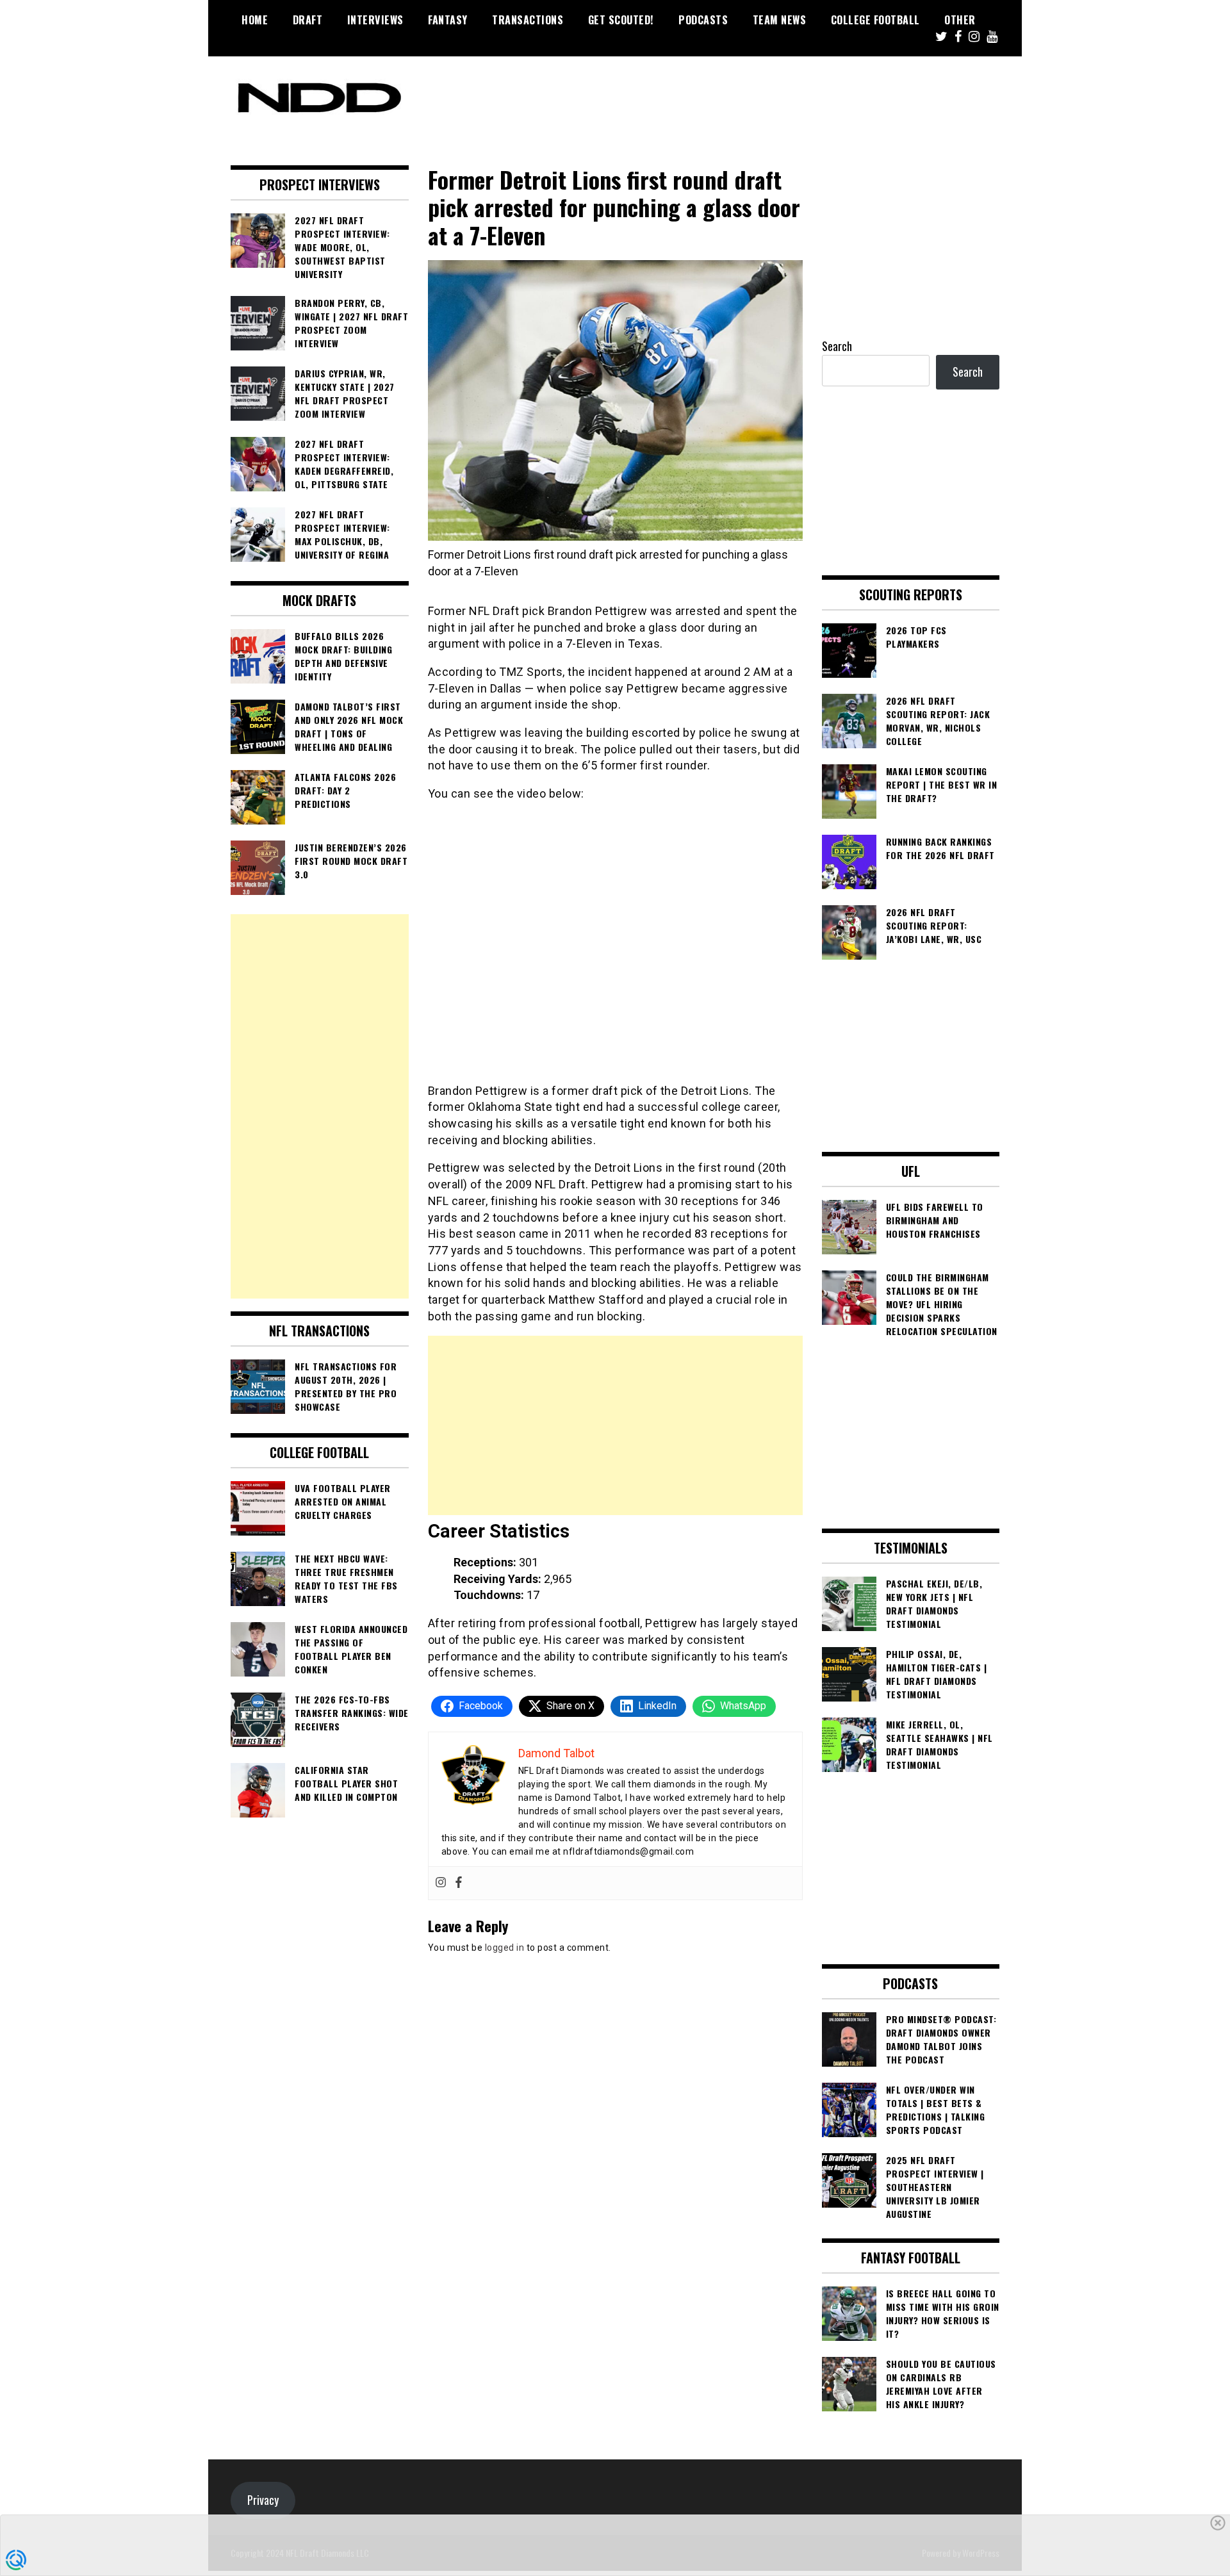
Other (960, 20)
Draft (308, 20)
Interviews (375, 20)
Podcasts (703, 20)
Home (255, 20)
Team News (780, 20)
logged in (505, 1948)
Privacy (263, 2500)
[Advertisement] (615, 1425)
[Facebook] (459, 1883)
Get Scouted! (621, 20)
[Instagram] (441, 1883)
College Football (875, 20)
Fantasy (448, 20)
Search (837, 346)
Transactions (528, 20)
